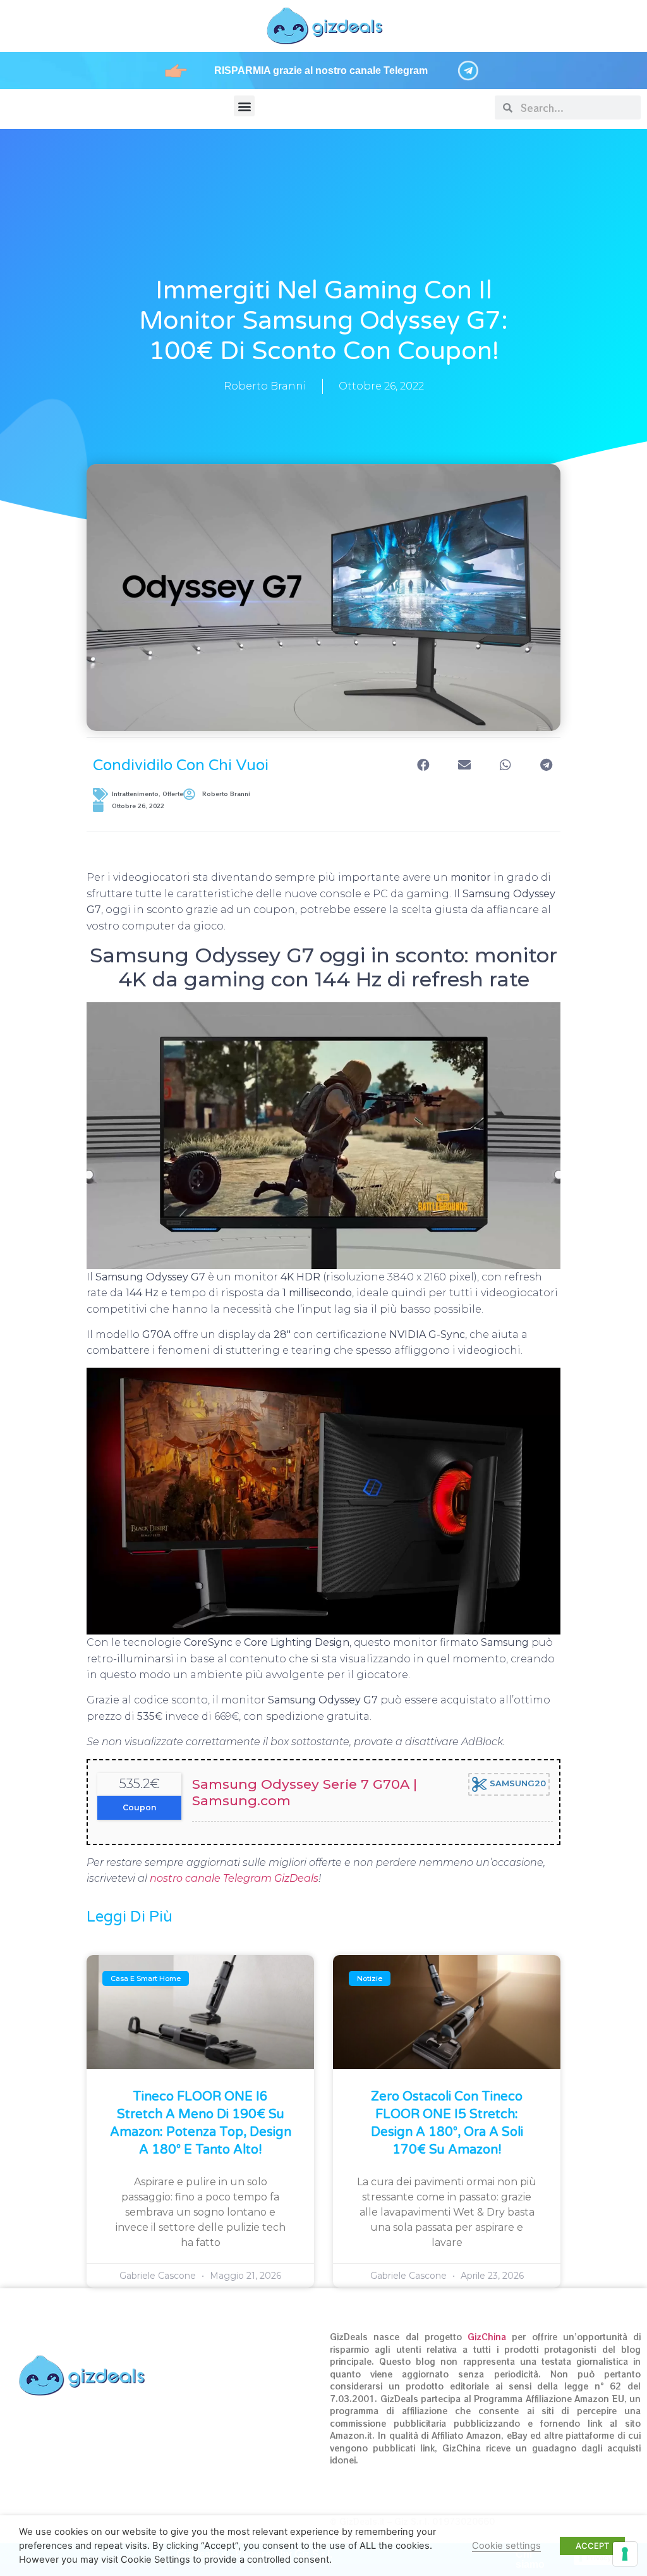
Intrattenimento (135, 794)
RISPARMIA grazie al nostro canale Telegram (321, 71)
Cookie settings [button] (506, 2546)
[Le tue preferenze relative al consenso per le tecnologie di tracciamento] (625, 2554)
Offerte (173, 794)
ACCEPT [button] (592, 2546)
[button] (244, 106)
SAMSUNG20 (517, 1784)
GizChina (487, 2337)
